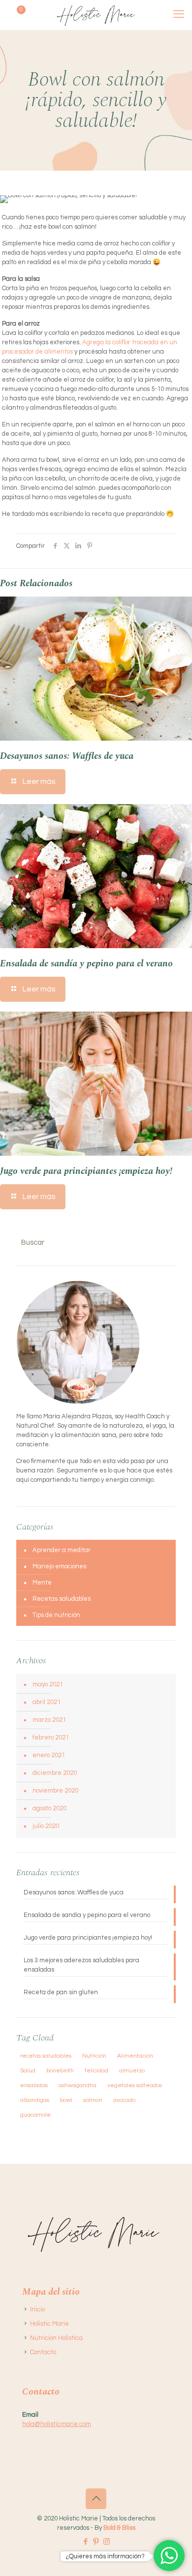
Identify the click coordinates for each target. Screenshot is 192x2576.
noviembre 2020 (55, 1791)
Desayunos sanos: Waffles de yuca (67, 756)
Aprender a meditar (62, 1550)
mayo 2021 (48, 1684)
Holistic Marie (49, 2324)
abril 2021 (47, 1702)
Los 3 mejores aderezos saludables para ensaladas (81, 1965)
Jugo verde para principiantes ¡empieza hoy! (86, 1171)
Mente (42, 1583)
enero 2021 (49, 1755)
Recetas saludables (62, 1599)
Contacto (43, 2352)
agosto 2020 (49, 1808)
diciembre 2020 (55, 1773)
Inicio (37, 2309)
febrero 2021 (51, 1737)
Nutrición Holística (56, 2338)
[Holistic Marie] (96, 15)
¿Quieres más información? (105, 2556)
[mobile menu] (179, 15)
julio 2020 (46, 1826)
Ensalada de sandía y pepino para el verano (86, 964)
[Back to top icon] (96, 2499)
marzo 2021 (49, 1720)
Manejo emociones (59, 1566)
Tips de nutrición (56, 1615)
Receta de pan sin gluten (61, 1992)
